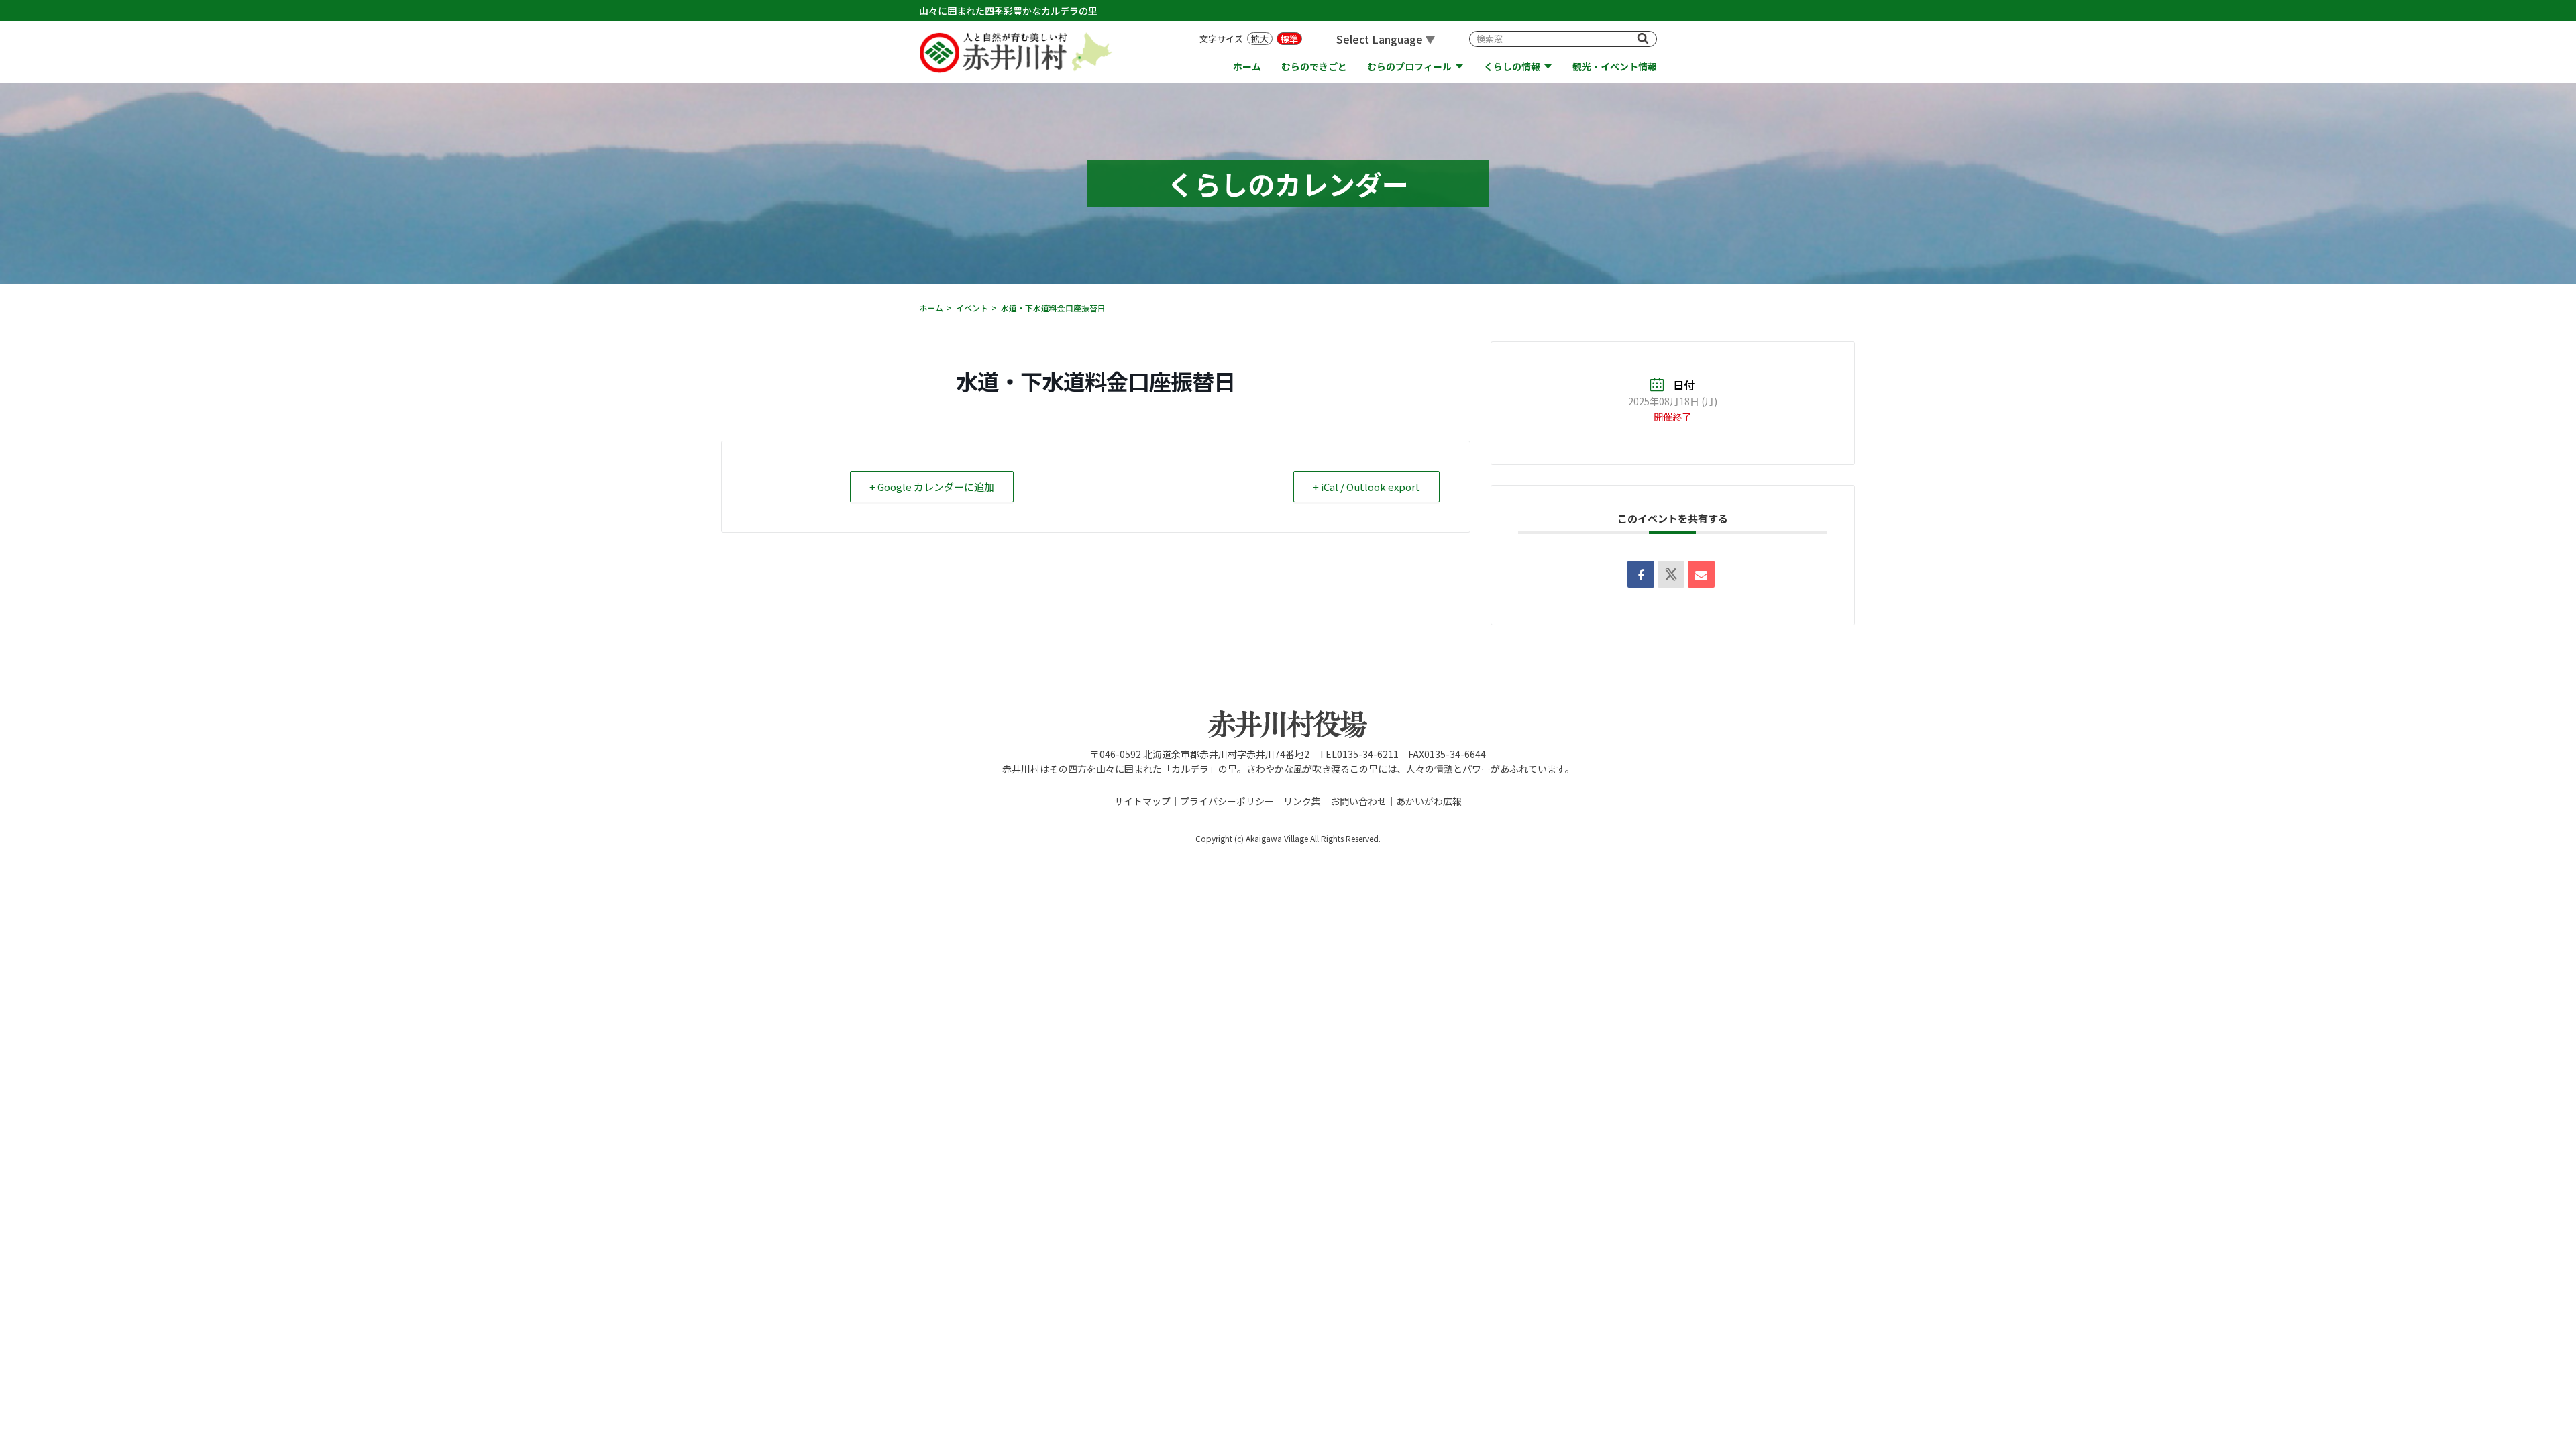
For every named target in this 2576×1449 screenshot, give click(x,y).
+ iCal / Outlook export (1366, 487)
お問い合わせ (1358, 801)
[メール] (1701, 574)
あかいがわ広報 (1429, 801)
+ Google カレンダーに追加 (932, 487)
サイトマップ (1142, 801)
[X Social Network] (1671, 574)
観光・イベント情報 (1615, 67)
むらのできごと (1314, 67)
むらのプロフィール (1409, 67)
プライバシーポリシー (1227, 801)
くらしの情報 (1512, 67)
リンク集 (1302, 801)
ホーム (1247, 67)
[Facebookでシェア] (1641, 574)
